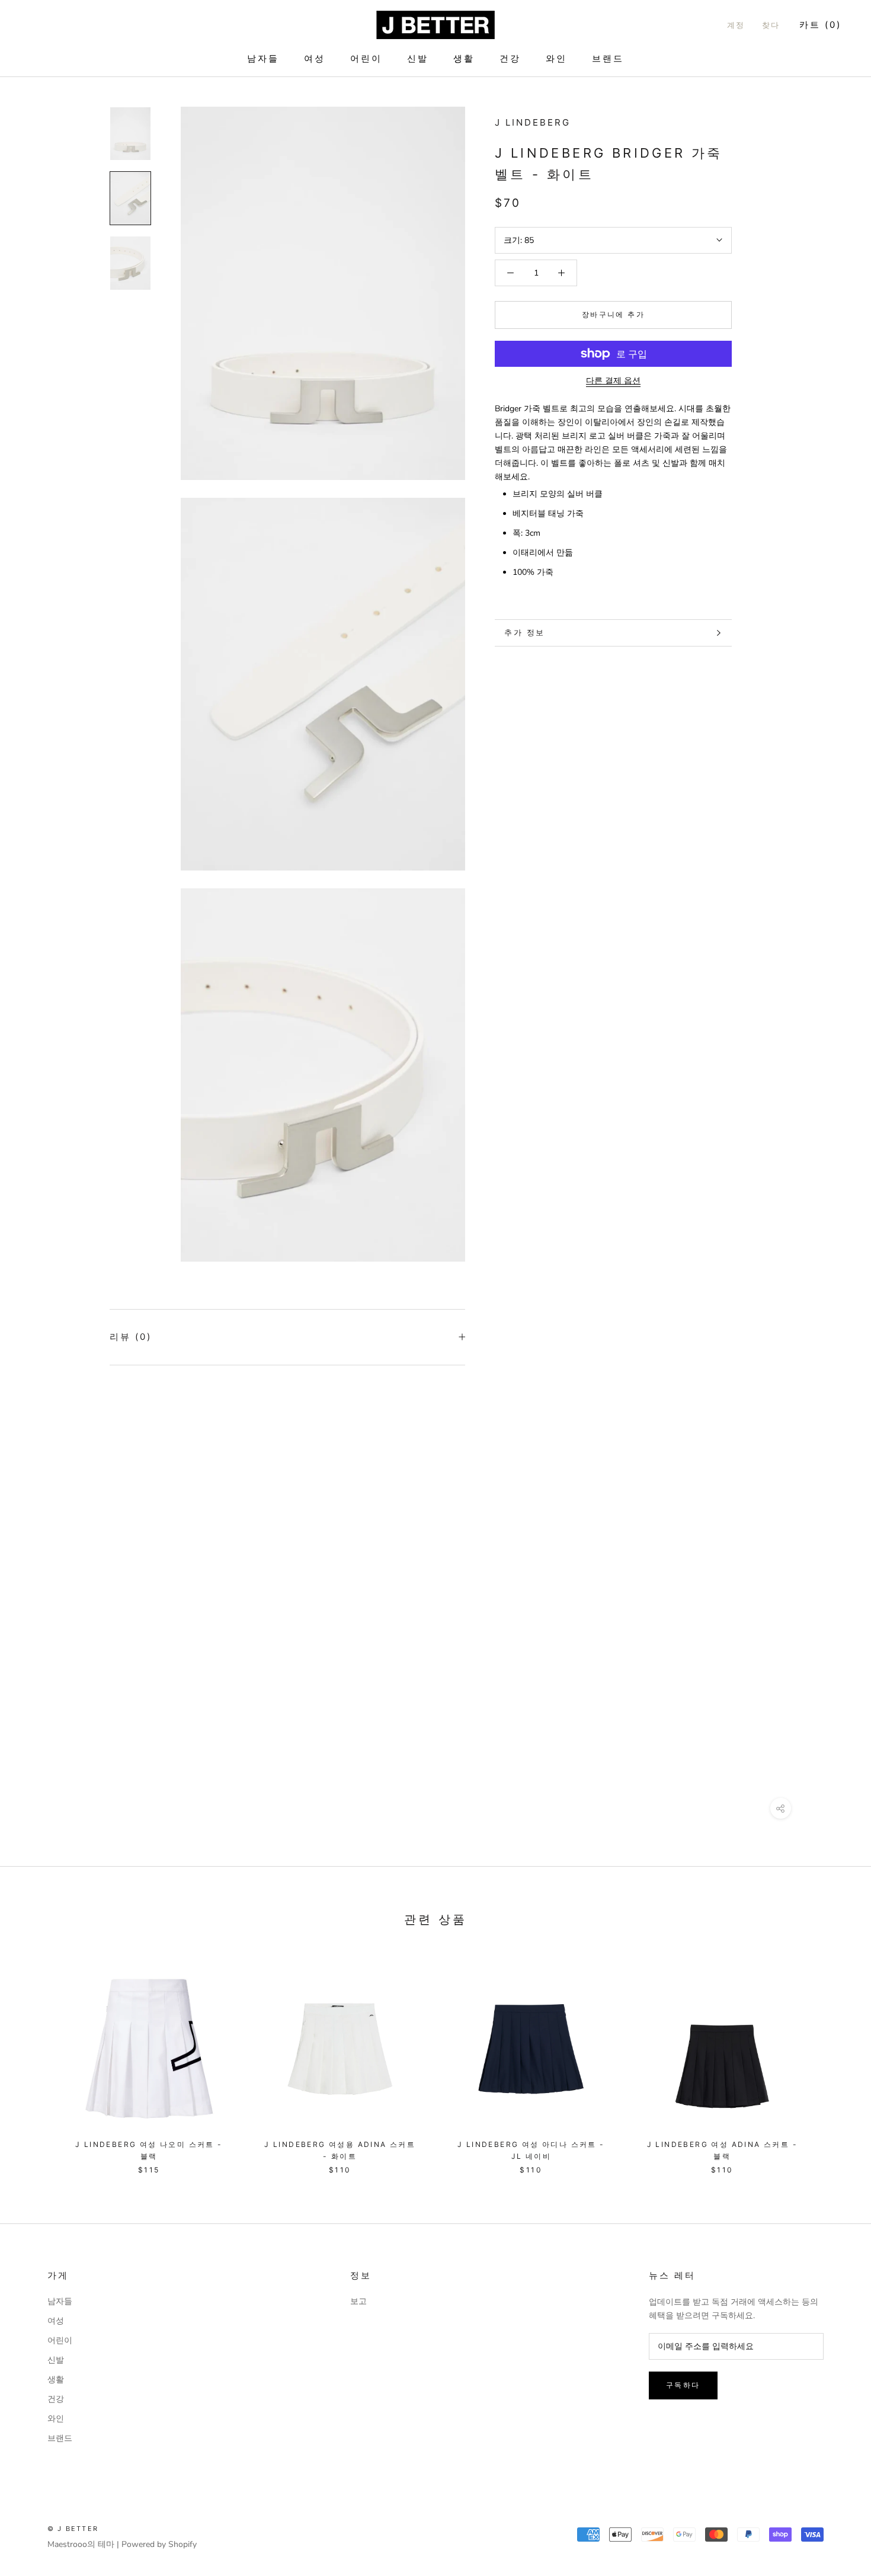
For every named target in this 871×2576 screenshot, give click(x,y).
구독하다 (683, 2385)
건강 (510, 58)
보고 (358, 2301)
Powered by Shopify (159, 2544)
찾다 (771, 25)
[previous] (37, 2060)
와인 (556, 58)
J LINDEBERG (533, 122)
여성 (315, 58)
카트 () (820, 25)
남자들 (263, 58)
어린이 (366, 58)
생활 (464, 58)
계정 (736, 25)
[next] (834, 2060)
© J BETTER (73, 2529)
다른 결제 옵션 (613, 381)
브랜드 (608, 58)
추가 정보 (525, 632)
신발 (418, 58)
